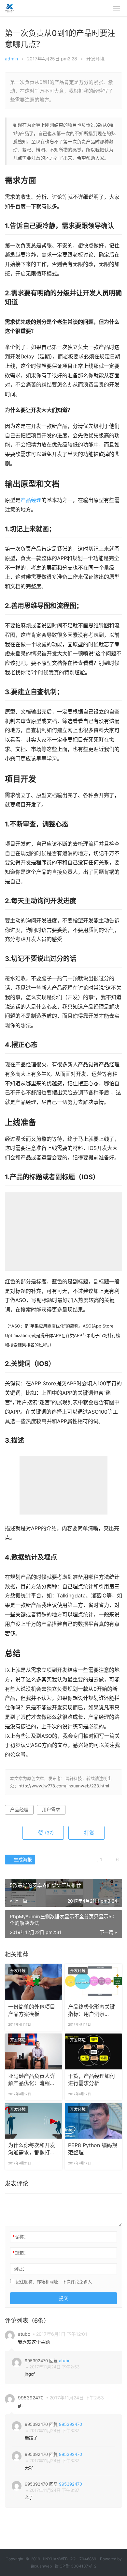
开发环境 (95, 59)
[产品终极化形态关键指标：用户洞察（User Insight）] (93, 1982)
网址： (20, 2269)
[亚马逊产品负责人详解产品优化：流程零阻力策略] (34, 2051)
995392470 (71, 2424)
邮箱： (20, 2253)
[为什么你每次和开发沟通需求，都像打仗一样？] (34, 2121)
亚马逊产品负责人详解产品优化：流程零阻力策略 (32, 2080)
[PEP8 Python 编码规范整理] (93, 2121)
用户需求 (51, 1809)
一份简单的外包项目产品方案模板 (32, 2011)
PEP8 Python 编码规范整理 (93, 2149)
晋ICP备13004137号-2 (76, 2566)
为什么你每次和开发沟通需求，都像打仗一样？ (32, 2149)
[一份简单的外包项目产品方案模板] (34, 1982)
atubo (65, 2361)
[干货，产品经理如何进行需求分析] (93, 2051)
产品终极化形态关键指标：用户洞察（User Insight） (92, 2011)
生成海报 (22, 1859)
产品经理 (31, 500)
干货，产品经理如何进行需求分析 (92, 2080)
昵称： (20, 2237)
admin (11, 59)
